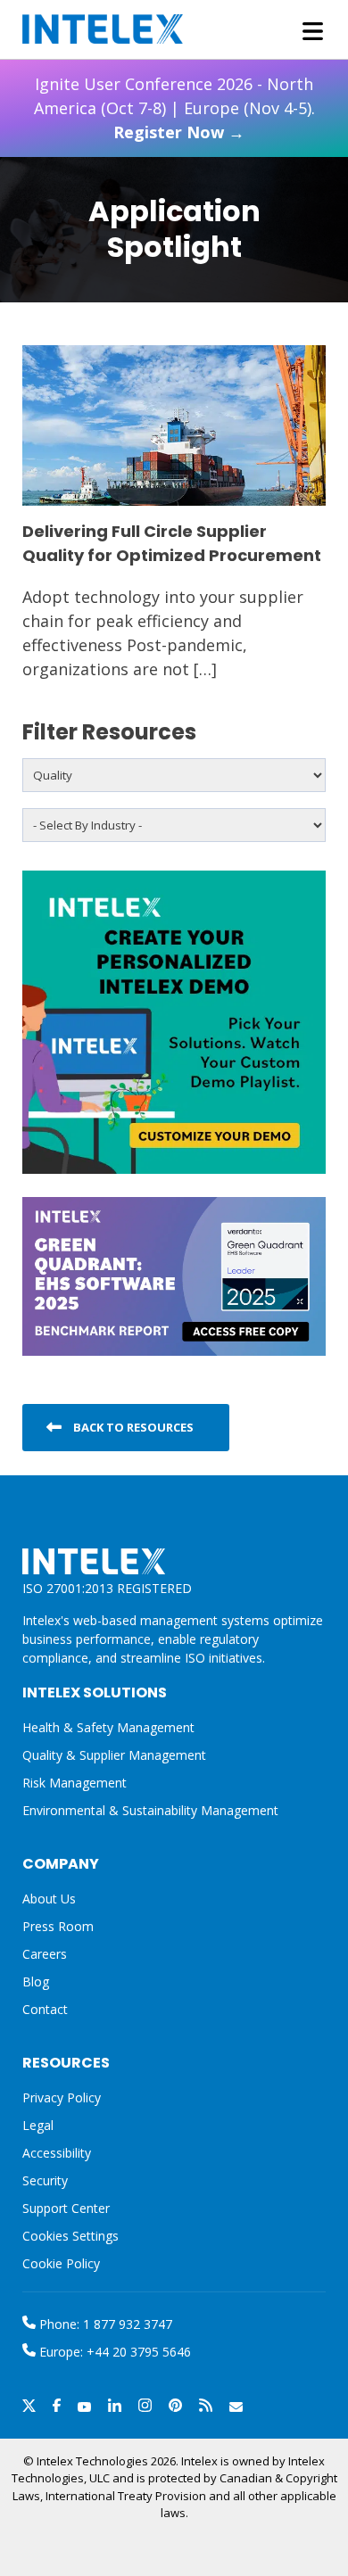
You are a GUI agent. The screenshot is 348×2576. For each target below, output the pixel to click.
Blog (36, 1982)
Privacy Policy (62, 2097)
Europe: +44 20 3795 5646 (113, 2352)
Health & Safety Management (108, 1727)
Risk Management (75, 1783)
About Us (49, 1899)
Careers (45, 1954)
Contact (45, 2009)
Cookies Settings (70, 2237)
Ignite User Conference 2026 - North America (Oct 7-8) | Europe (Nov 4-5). (174, 108)
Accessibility (57, 2153)
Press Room (58, 1926)
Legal (38, 2125)
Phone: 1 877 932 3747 (104, 2324)
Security (45, 2180)
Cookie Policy (61, 2263)
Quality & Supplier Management (114, 1755)
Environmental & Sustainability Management (150, 1810)
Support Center (66, 2208)
